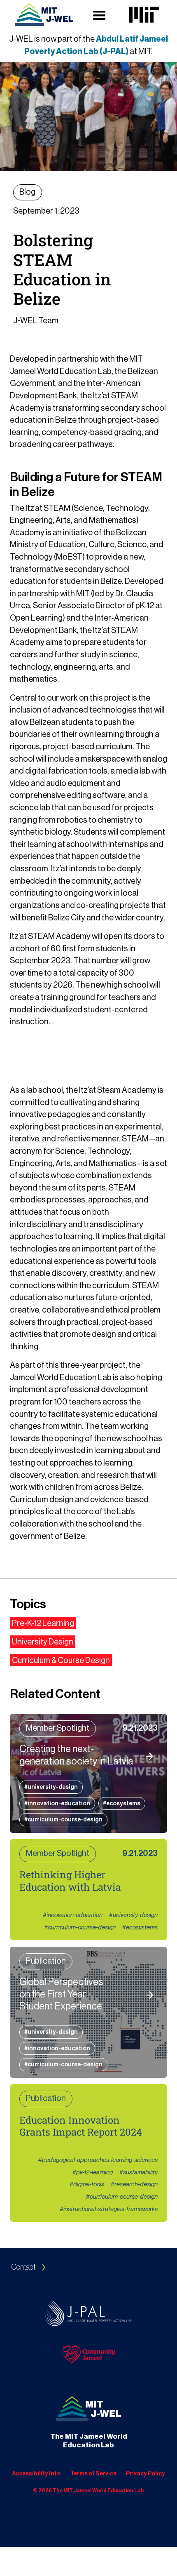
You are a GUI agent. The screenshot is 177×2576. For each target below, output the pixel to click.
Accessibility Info (36, 2474)
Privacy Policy (146, 2474)
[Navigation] (44, 15)
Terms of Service (93, 2474)
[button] (99, 15)
